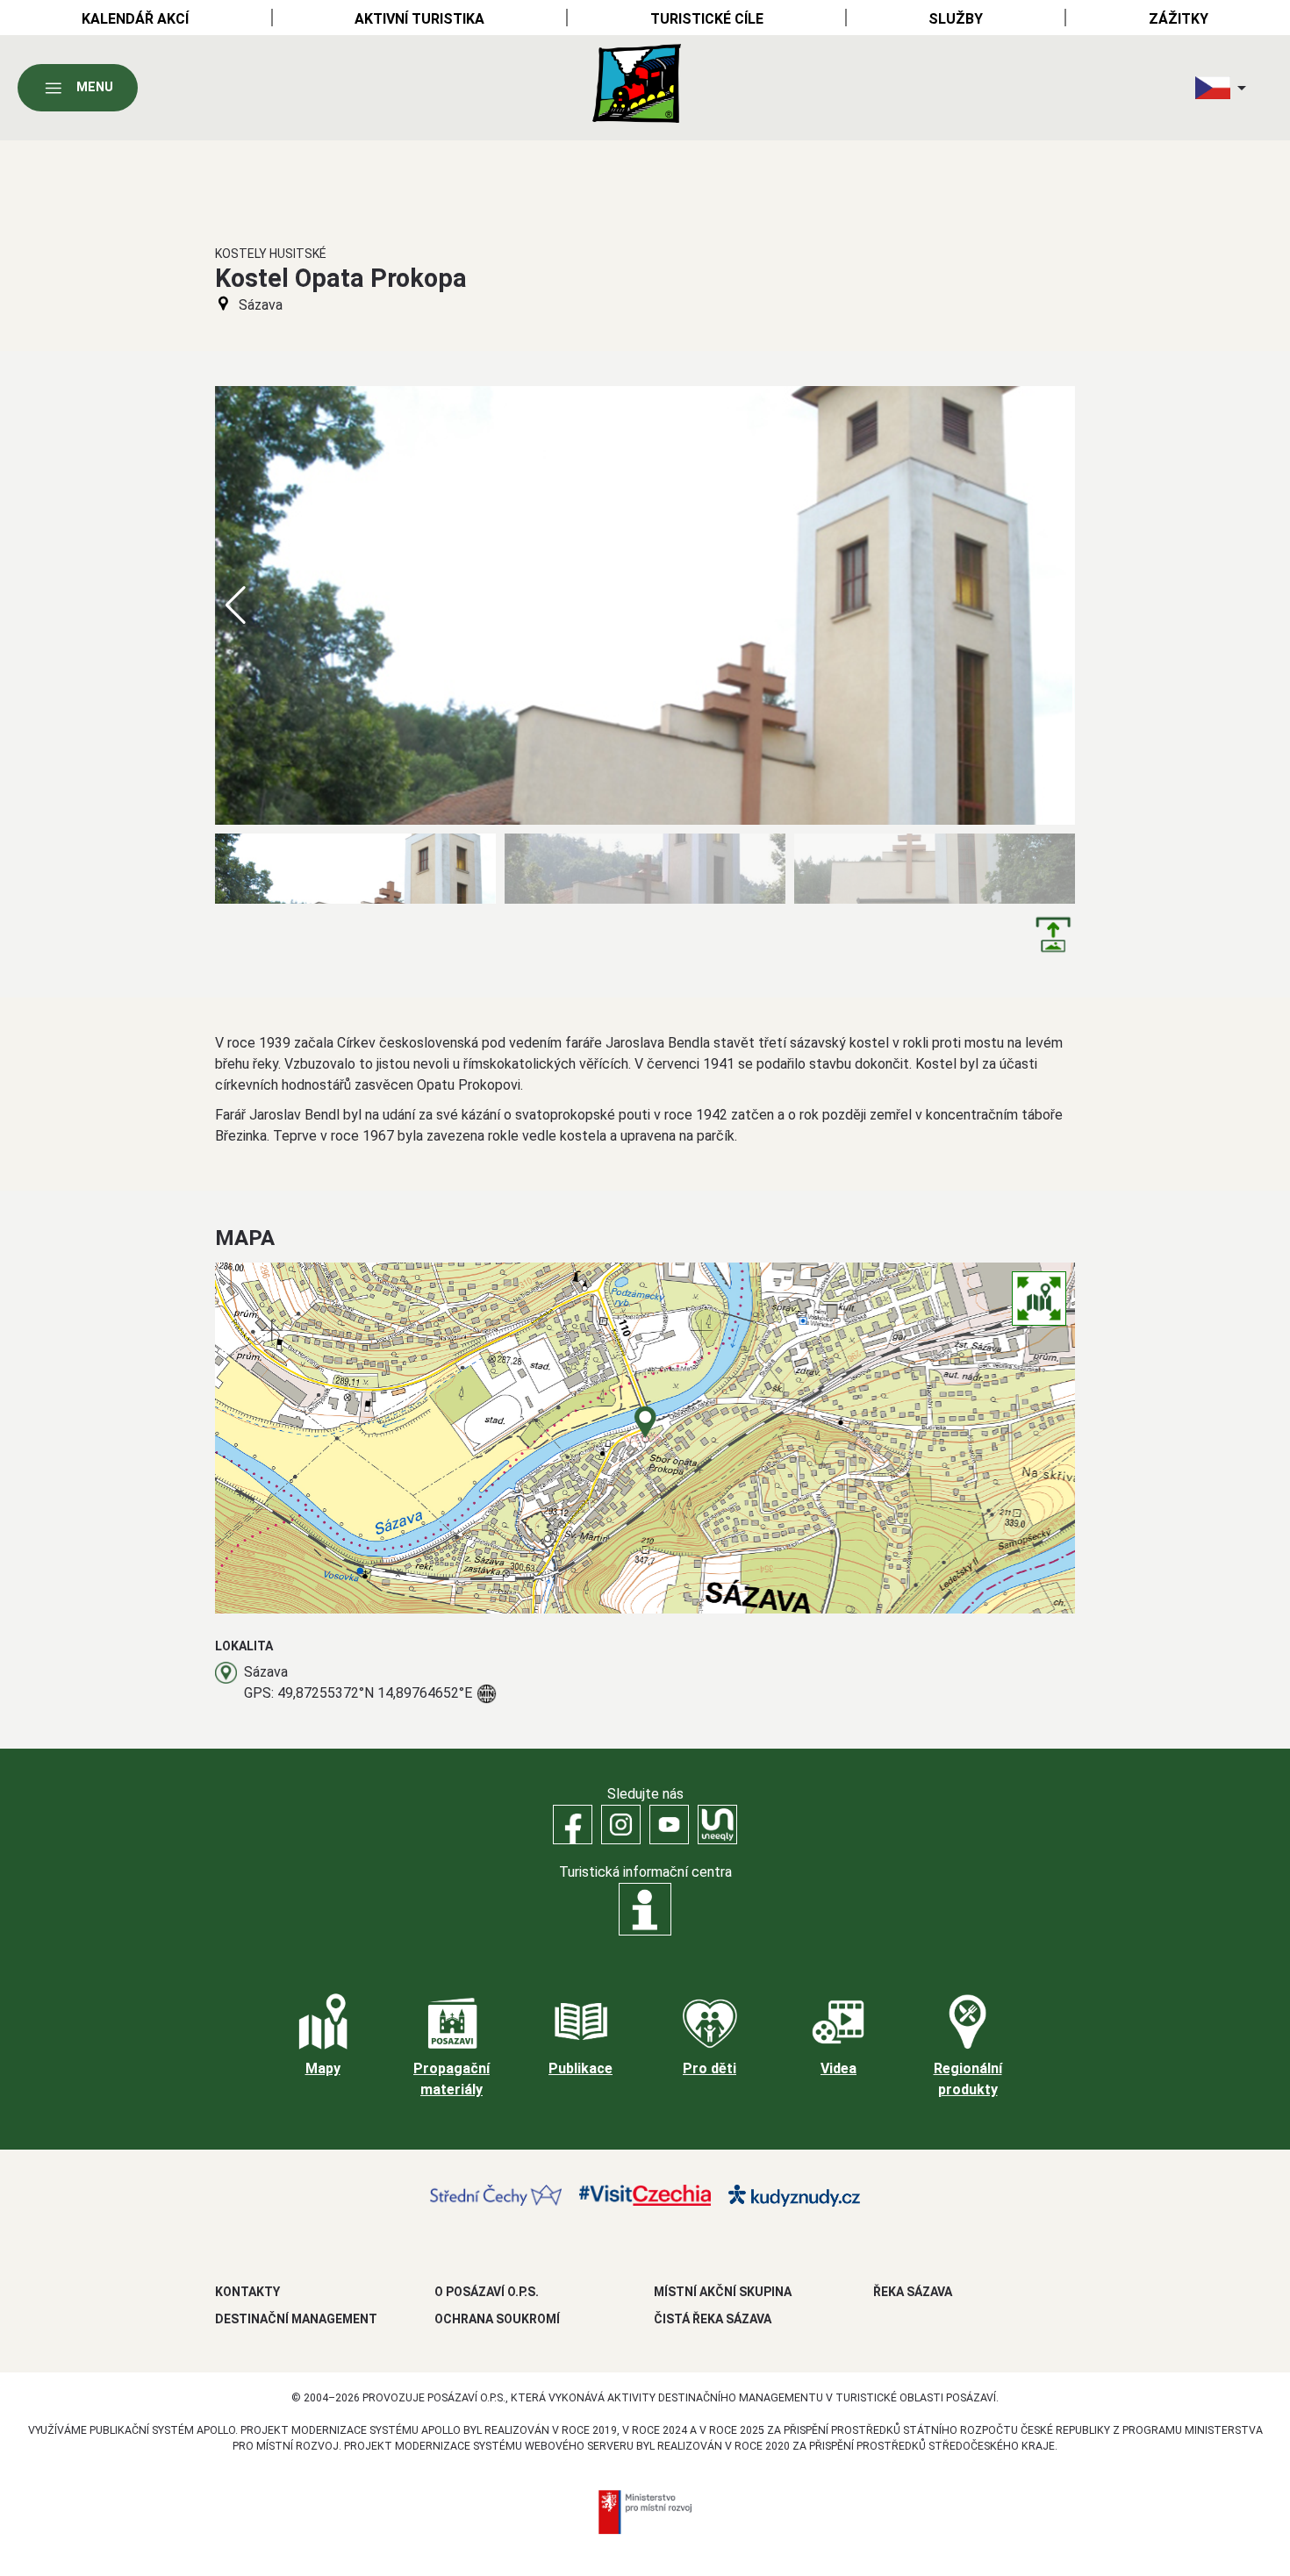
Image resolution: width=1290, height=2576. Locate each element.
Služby (956, 19)
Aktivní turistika (419, 19)
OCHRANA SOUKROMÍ (497, 2319)
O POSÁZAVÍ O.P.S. (487, 2292)
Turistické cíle (707, 19)
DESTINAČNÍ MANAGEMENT (296, 2319)
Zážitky (1179, 19)
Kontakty (247, 2292)
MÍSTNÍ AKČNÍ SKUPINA (723, 2292)
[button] (1054, 605)
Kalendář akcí (135, 19)
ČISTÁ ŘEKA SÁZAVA (713, 2319)
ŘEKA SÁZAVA (913, 2292)
